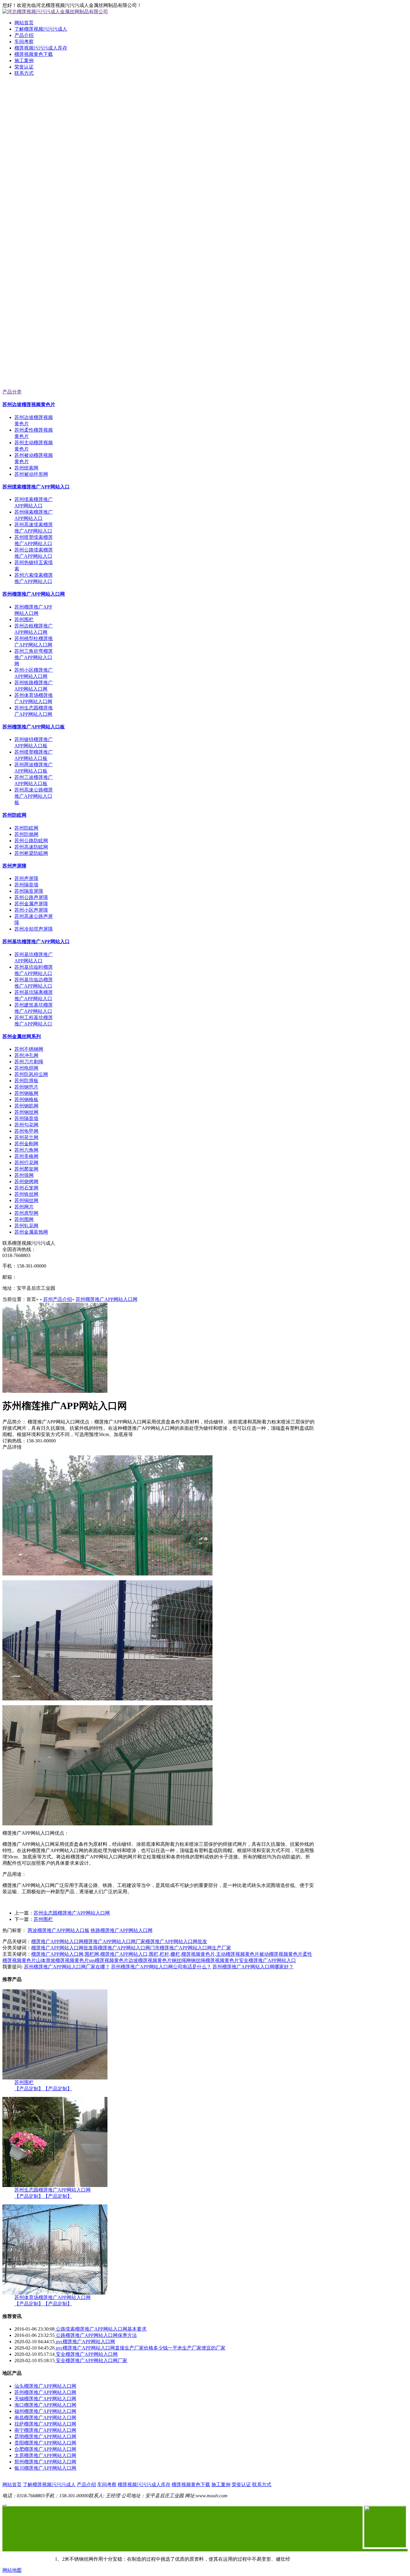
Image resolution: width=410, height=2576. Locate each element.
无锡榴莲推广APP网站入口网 (45, 2399)
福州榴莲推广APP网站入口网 (45, 2411)
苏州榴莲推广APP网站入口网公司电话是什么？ (161, 1967)
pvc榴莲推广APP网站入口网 (85, 2342)
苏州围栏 (24, 620)
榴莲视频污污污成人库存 (41, 48)
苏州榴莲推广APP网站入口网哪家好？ (253, 1967)
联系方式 (24, 73)
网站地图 (12, 2570)
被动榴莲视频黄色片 (281, 1954)
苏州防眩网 (14, 815)
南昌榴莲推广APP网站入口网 (45, 2418)
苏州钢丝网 (26, 1112)
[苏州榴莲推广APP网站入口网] (55, 1391)
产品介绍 (24, 35)
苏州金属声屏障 (31, 904)
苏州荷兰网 (26, 1137)
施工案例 (24, 61)
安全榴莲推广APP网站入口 (267, 1960)
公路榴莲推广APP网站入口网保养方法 (96, 2335)
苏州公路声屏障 (31, 897)
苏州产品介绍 (58, 1299)
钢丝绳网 (181, 1960)
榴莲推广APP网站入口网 (57, 1941)
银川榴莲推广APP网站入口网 (45, 2468)
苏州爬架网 (26, 1169)
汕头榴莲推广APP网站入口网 (45, 2386)
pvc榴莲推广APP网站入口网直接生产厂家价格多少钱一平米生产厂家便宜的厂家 (140, 2348)
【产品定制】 (29, 2089)
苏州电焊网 (26, 1068)
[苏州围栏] (55, 2078)
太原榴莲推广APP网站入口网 (45, 2455)
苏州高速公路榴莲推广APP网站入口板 (34, 796)
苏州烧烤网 (26, 1182)
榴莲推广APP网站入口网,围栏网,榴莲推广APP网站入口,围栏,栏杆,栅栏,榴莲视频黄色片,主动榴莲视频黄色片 (145, 1954)
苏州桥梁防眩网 (31, 853)
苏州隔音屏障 (29, 891)
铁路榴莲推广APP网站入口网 (122, 1930)
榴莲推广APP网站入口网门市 (129, 1948)
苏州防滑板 (26, 1081)
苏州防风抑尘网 (31, 1074)
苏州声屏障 (14, 866)
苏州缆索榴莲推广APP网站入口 (36, 487)
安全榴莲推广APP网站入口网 (86, 2354)
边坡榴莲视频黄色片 (150, 1960)
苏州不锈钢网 (29, 1049)
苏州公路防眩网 (31, 841)
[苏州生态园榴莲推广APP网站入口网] (55, 2185)
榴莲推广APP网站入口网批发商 (65, 1948)
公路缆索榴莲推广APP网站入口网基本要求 (101, 2329)
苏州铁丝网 (26, 1194)
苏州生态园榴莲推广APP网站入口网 (72, 1913)
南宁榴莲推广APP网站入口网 (45, 2430)
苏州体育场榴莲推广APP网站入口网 (53, 2297)
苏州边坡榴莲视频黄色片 (29, 404)
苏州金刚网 (26, 1144)
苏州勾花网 (26, 1125)
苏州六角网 (26, 1150)
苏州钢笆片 (26, 1087)
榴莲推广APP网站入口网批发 (176, 1941)
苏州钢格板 (26, 1100)
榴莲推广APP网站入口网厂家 (114, 1941)
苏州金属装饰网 (31, 1232)
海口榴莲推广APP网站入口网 (45, 2405)
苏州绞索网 (26, 468)
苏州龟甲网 (26, 1131)
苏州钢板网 (26, 1093)
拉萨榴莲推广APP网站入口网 (45, 2424)
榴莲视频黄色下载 (34, 54)
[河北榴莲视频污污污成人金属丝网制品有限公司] (205, 157)
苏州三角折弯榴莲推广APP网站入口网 (34, 657)
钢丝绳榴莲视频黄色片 (215, 1960)
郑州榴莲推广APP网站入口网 (45, 2462)
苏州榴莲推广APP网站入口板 (34, 727)
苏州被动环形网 (31, 474)
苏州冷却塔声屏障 (34, 929)
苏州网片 (24, 1207)
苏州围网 (24, 1219)
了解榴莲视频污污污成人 (41, 29)
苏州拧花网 (26, 1163)
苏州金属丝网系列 (22, 1036)
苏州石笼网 (26, 1188)
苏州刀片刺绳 (29, 1062)
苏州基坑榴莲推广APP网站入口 (36, 942)
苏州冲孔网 (26, 1055)
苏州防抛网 (26, 834)
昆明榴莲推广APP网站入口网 (45, 2436)
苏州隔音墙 (26, 885)
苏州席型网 (26, 1213)
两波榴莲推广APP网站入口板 (59, 1930)
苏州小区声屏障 (31, 910)
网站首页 (24, 23)
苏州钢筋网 (26, 1106)
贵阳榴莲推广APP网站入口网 (45, 2443)
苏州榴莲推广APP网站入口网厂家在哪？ (67, 1967)
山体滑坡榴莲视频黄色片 (62, 1960)
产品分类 (12, 392)
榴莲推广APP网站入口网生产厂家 (195, 1948)
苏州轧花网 (26, 1226)
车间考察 (24, 42)
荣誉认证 (24, 67)
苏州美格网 (26, 1156)
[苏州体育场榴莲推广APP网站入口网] (55, 2293)
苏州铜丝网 (26, 1200)
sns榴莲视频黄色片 (109, 1960)
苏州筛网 (24, 1175)
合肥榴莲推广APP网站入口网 (45, 2449)
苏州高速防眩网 (31, 847)
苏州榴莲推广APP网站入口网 (34, 594)
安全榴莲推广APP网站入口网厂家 (91, 2360)
